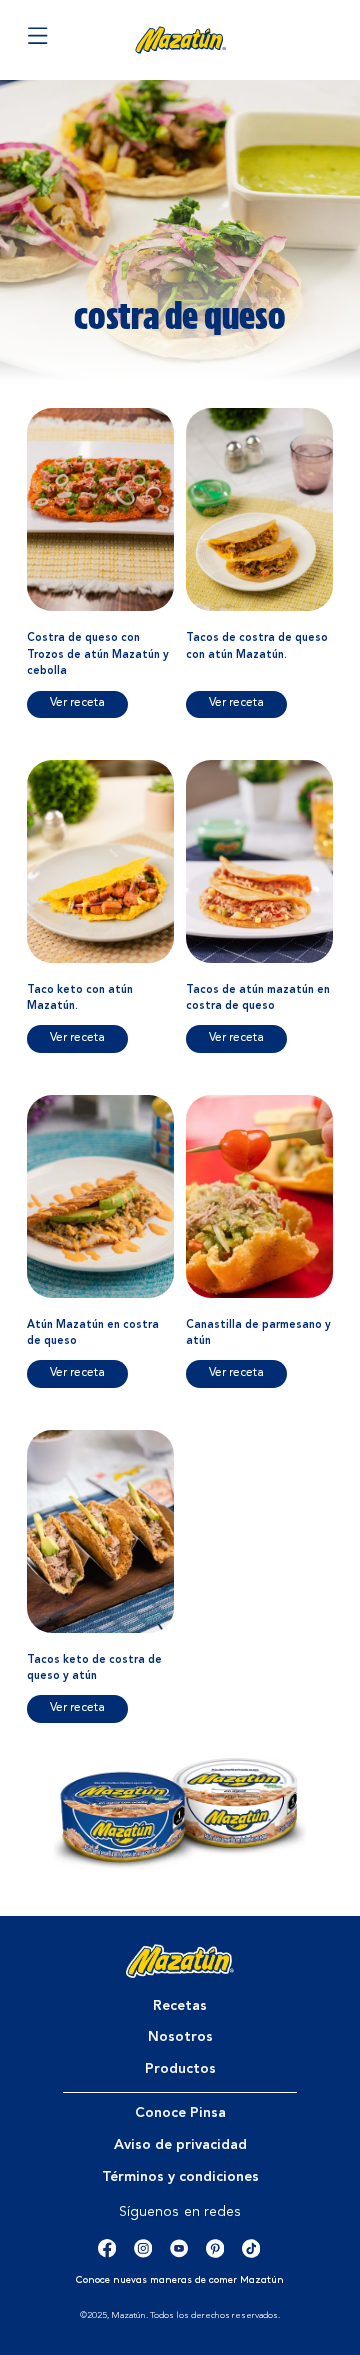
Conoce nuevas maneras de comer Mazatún (180, 2280)
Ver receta (77, 703)
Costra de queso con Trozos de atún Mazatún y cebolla (98, 655)
